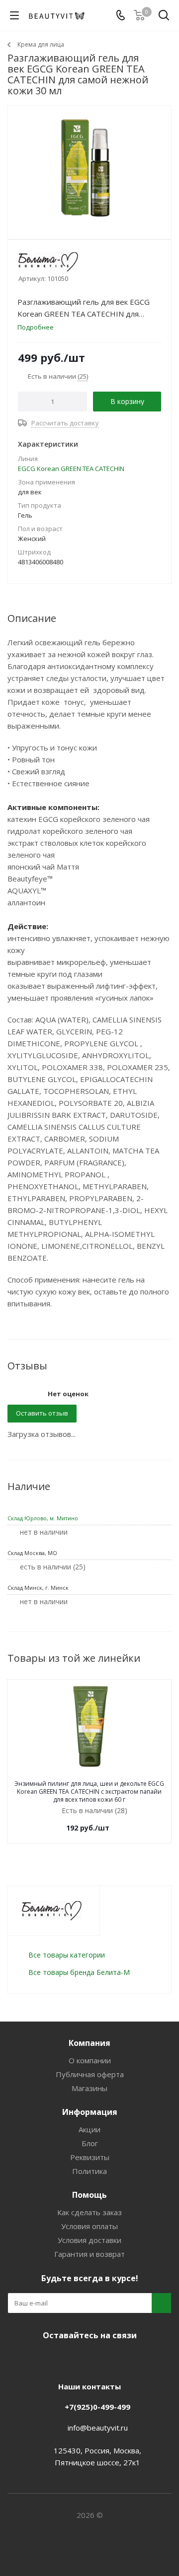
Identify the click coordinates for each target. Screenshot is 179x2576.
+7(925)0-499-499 (97, 2407)
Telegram (75, 2359)
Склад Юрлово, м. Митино (43, 1518)
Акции (89, 2129)
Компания (89, 2043)
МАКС (99, 2359)
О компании (90, 2060)
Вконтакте (50, 2359)
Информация (90, 2112)
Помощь (89, 2195)
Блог (90, 2143)
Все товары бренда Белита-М (79, 1972)
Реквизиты (90, 2157)
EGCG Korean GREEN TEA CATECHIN (71, 469)
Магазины (89, 2088)
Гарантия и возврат (89, 2254)
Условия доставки (89, 2240)
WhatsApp (124, 2359)
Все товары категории (67, 1955)
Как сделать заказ (89, 2212)
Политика (89, 2171)
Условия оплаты (89, 2226)
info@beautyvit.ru (98, 2428)
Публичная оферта (90, 2074)
